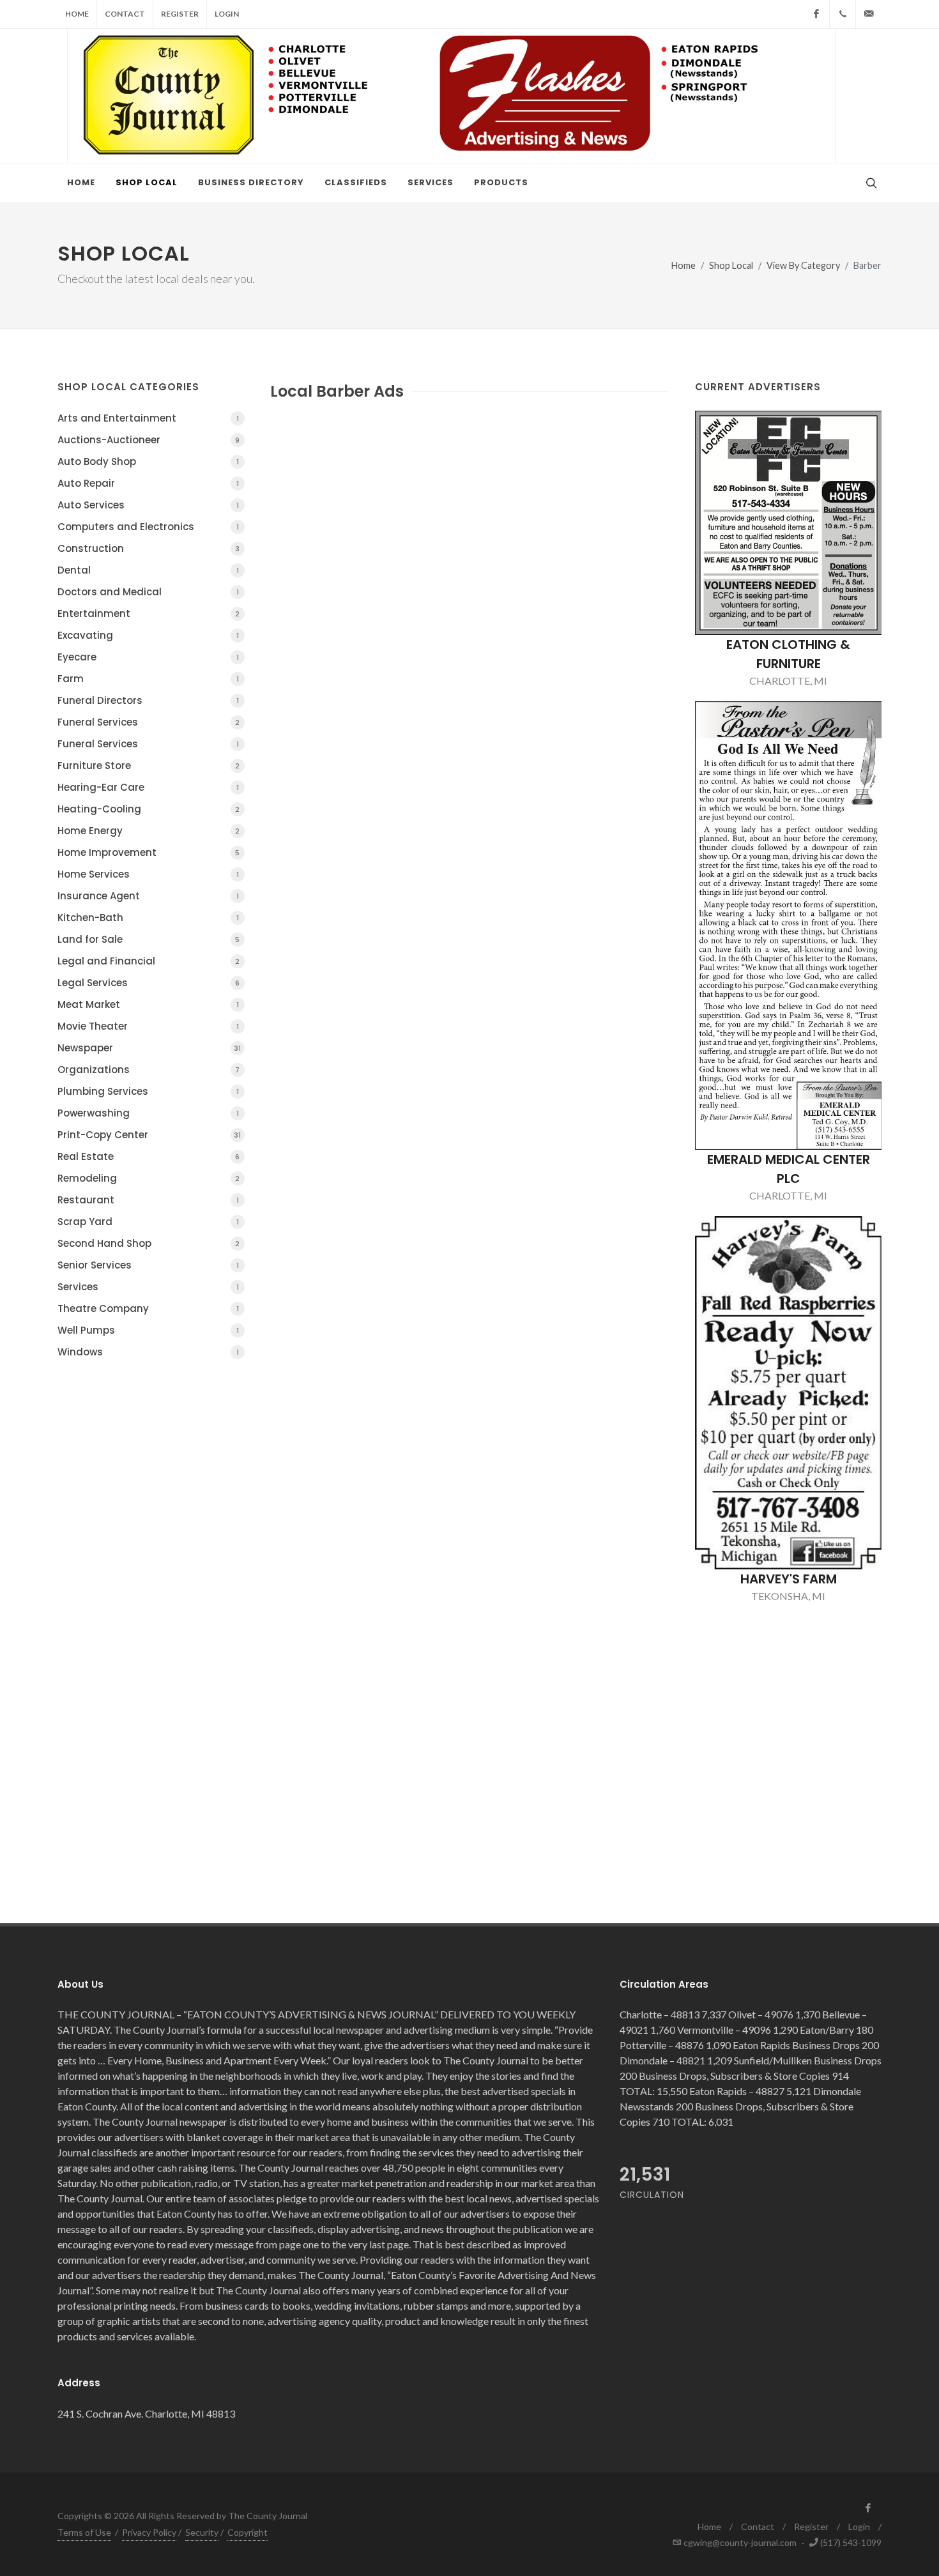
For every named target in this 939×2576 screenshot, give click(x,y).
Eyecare (148, 657)
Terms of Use (84, 2532)
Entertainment (149, 614)
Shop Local (731, 265)
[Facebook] (816, 14)
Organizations (149, 1070)
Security (202, 2532)
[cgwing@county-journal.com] (869, 14)
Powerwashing (148, 1113)
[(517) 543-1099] (843, 14)
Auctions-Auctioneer (149, 440)
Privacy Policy (149, 2532)
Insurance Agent (148, 896)
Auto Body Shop (148, 461)
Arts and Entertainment (148, 418)
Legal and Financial (149, 961)
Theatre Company (148, 1308)
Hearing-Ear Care (148, 787)
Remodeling (149, 1178)
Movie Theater (148, 1026)
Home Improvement (149, 852)
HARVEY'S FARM (789, 1579)
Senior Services (148, 1265)
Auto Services (148, 505)
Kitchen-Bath (148, 918)
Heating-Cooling (149, 809)
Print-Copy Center (149, 1135)
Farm (148, 679)
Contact (125, 14)
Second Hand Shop (149, 1243)
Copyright (248, 2532)
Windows (148, 1352)
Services (148, 1287)
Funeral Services (149, 722)
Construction (149, 548)
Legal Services (149, 983)
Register (180, 14)
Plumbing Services (148, 1091)
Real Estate (149, 1156)
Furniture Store (149, 766)
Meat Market (148, 1004)
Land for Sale (149, 939)
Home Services (148, 874)
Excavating (148, 635)
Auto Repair (148, 483)
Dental (148, 570)
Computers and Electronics (148, 527)
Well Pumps (148, 1330)
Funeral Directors (148, 700)
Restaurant (148, 1200)
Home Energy (149, 831)
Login (227, 14)
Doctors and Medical (148, 592)
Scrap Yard (148, 1222)
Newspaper (149, 1048)
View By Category (803, 265)
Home (77, 14)
